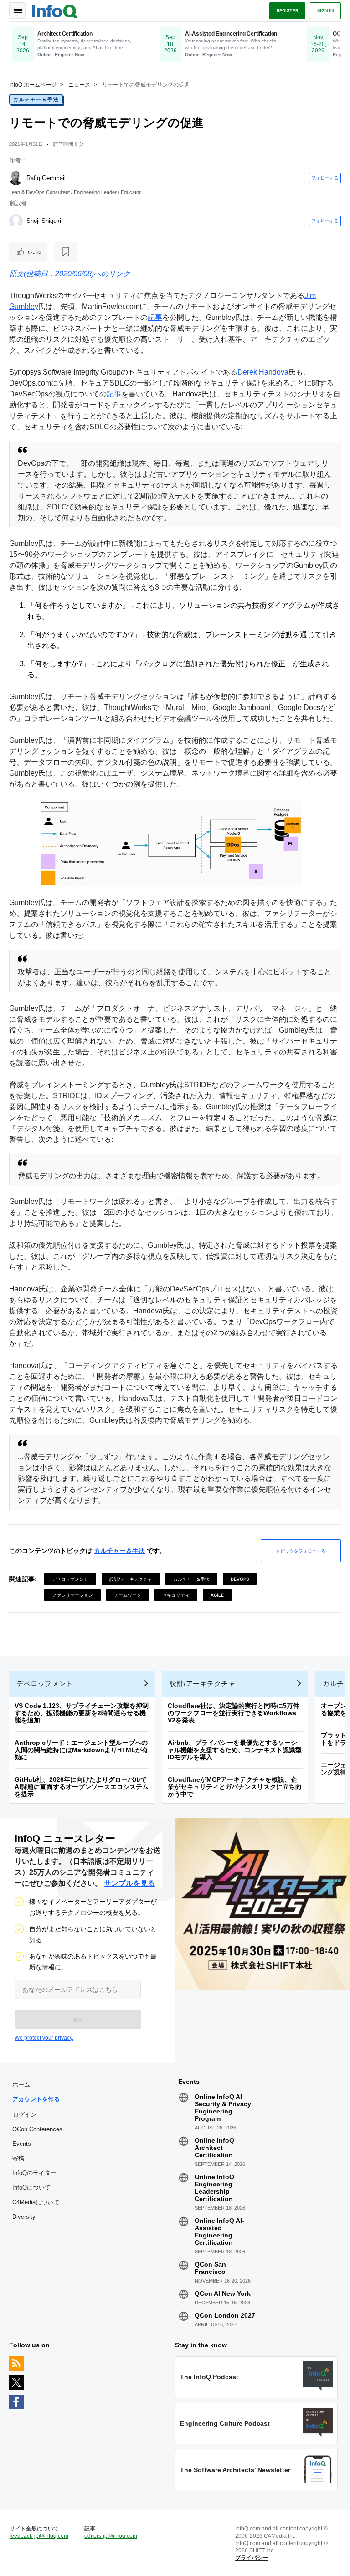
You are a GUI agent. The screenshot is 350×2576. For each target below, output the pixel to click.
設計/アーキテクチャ (131, 1579)
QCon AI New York (223, 2293)
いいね (35, 252)
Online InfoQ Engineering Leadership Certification (214, 2188)
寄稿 (18, 2158)
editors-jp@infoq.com (111, 2536)
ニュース (79, 85)
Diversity (24, 2217)
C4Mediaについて (36, 2202)
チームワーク (128, 1595)
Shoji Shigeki (44, 221)
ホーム (21, 2085)
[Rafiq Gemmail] (16, 178)
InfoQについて (31, 2188)
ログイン (25, 2114)
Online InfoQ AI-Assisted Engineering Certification (219, 2232)
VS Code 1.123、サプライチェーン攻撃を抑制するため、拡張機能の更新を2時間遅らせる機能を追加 (82, 1713)
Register (287, 10)
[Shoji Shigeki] (16, 221)
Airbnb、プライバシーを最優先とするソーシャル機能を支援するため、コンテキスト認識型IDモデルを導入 (235, 1750)
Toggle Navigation (17, 10)
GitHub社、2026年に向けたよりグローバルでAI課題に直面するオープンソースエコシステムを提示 (82, 1787)
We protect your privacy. (44, 2038)
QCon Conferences (37, 2129)
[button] (78, 2020)
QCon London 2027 (225, 2315)
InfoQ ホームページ (33, 85)
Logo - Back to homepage (55, 10)
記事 (155, 317)
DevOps (240, 1579)
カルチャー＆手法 (36, 99)
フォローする (325, 178)
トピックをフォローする (301, 1551)
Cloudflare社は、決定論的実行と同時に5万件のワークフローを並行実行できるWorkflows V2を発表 (234, 1713)
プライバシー (252, 2558)
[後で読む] (66, 252)
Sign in (325, 10)
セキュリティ (176, 1595)
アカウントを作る (36, 2099)
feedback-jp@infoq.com (39, 2536)
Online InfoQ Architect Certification (214, 2148)
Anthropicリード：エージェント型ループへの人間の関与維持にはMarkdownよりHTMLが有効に (81, 1750)
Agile (217, 1595)
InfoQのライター (34, 2173)
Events (22, 2144)
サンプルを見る (129, 1883)
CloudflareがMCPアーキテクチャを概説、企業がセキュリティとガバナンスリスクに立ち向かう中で (235, 1787)
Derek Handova (263, 372)
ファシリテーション (72, 1595)
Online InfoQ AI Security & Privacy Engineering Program (223, 2108)
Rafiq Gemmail (46, 178)
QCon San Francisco (210, 2268)
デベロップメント (70, 1579)
